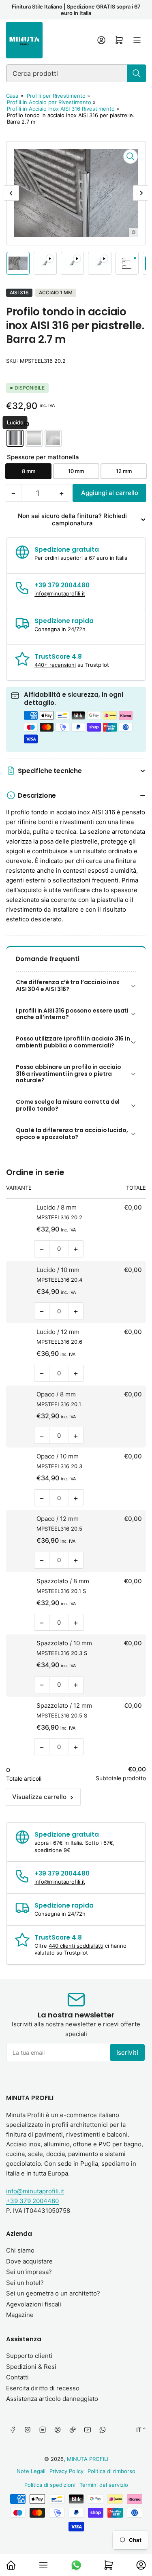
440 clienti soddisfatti (76, 1946)
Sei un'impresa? (29, 2272)
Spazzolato (53, 438)
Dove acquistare (29, 2261)
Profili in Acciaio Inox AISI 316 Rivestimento (61, 109)
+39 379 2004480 (32, 2201)
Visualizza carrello (39, 1797)
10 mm (76, 471)
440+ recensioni (55, 665)
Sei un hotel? (25, 2283)
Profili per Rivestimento (56, 96)
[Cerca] (137, 73)
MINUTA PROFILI (88, 2459)
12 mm (124, 471)
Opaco (34, 438)
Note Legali (31, 2471)
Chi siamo (20, 2250)
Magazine (20, 2315)
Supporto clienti (29, 2356)
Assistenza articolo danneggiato (52, 2399)
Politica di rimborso (111, 2471)
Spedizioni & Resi (31, 2367)
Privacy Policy (66, 2471)
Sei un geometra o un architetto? (53, 2293)
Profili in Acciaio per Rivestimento (49, 102)
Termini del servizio (104, 2485)
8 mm (29, 471)
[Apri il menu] (137, 40)
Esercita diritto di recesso (43, 2388)
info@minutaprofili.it (60, 593)
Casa (12, 96)
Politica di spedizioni (50, 2485)
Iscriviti (127, 2052)
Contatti (17, 2377)
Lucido (15, 438)
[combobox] (76, 73)
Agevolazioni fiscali (34, 2304)
